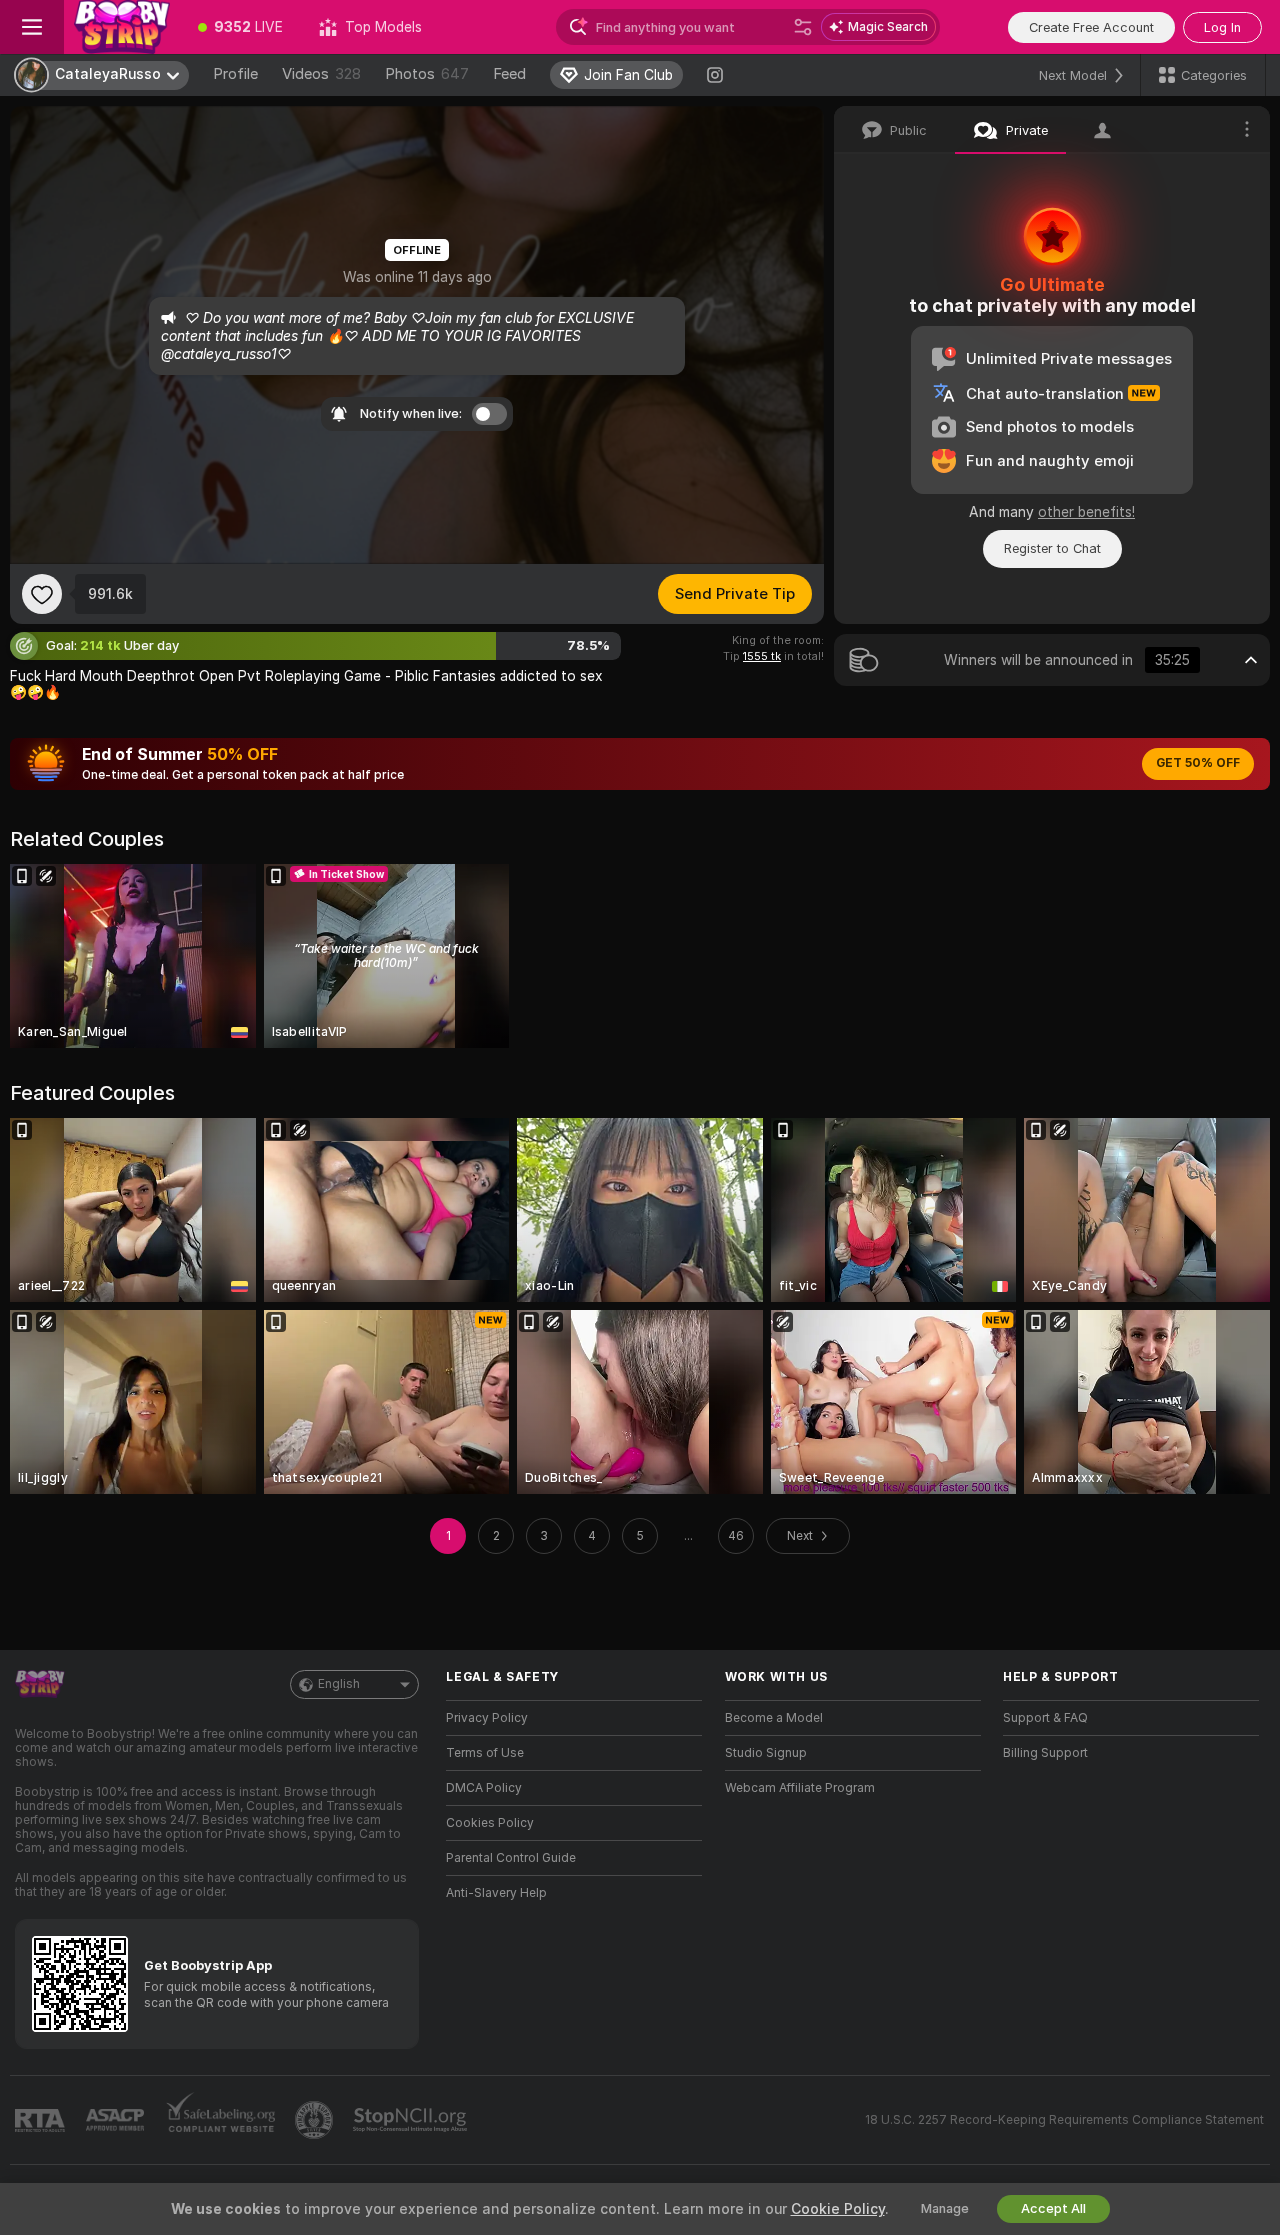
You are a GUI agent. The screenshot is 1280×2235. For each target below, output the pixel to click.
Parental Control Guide (511, 1858)
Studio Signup (766, 1753)
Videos (321, 74)
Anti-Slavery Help (496, 1893)
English (339, 1684)
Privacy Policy (487, 1718)
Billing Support (1045, 1753)
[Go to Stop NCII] (412, 2120)
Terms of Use (485, 1753)
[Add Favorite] (42, 594)
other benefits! (1086, 512)
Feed (509, 74)
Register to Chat (1052, 548)
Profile (235, 74)
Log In (1222, 27)
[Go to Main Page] (122, 27)
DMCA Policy (484, 1788)
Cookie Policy (838, 2209)
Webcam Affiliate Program (800, 1788)
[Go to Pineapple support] (316, 2120)
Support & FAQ (1045, 1718)
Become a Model (774, 1718)
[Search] (803, 27)
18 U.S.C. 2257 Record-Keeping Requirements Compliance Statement (1064, 2120)
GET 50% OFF (1198, 763)
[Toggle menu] (32, 27)
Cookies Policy (490, 1823)
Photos (427, 74)
